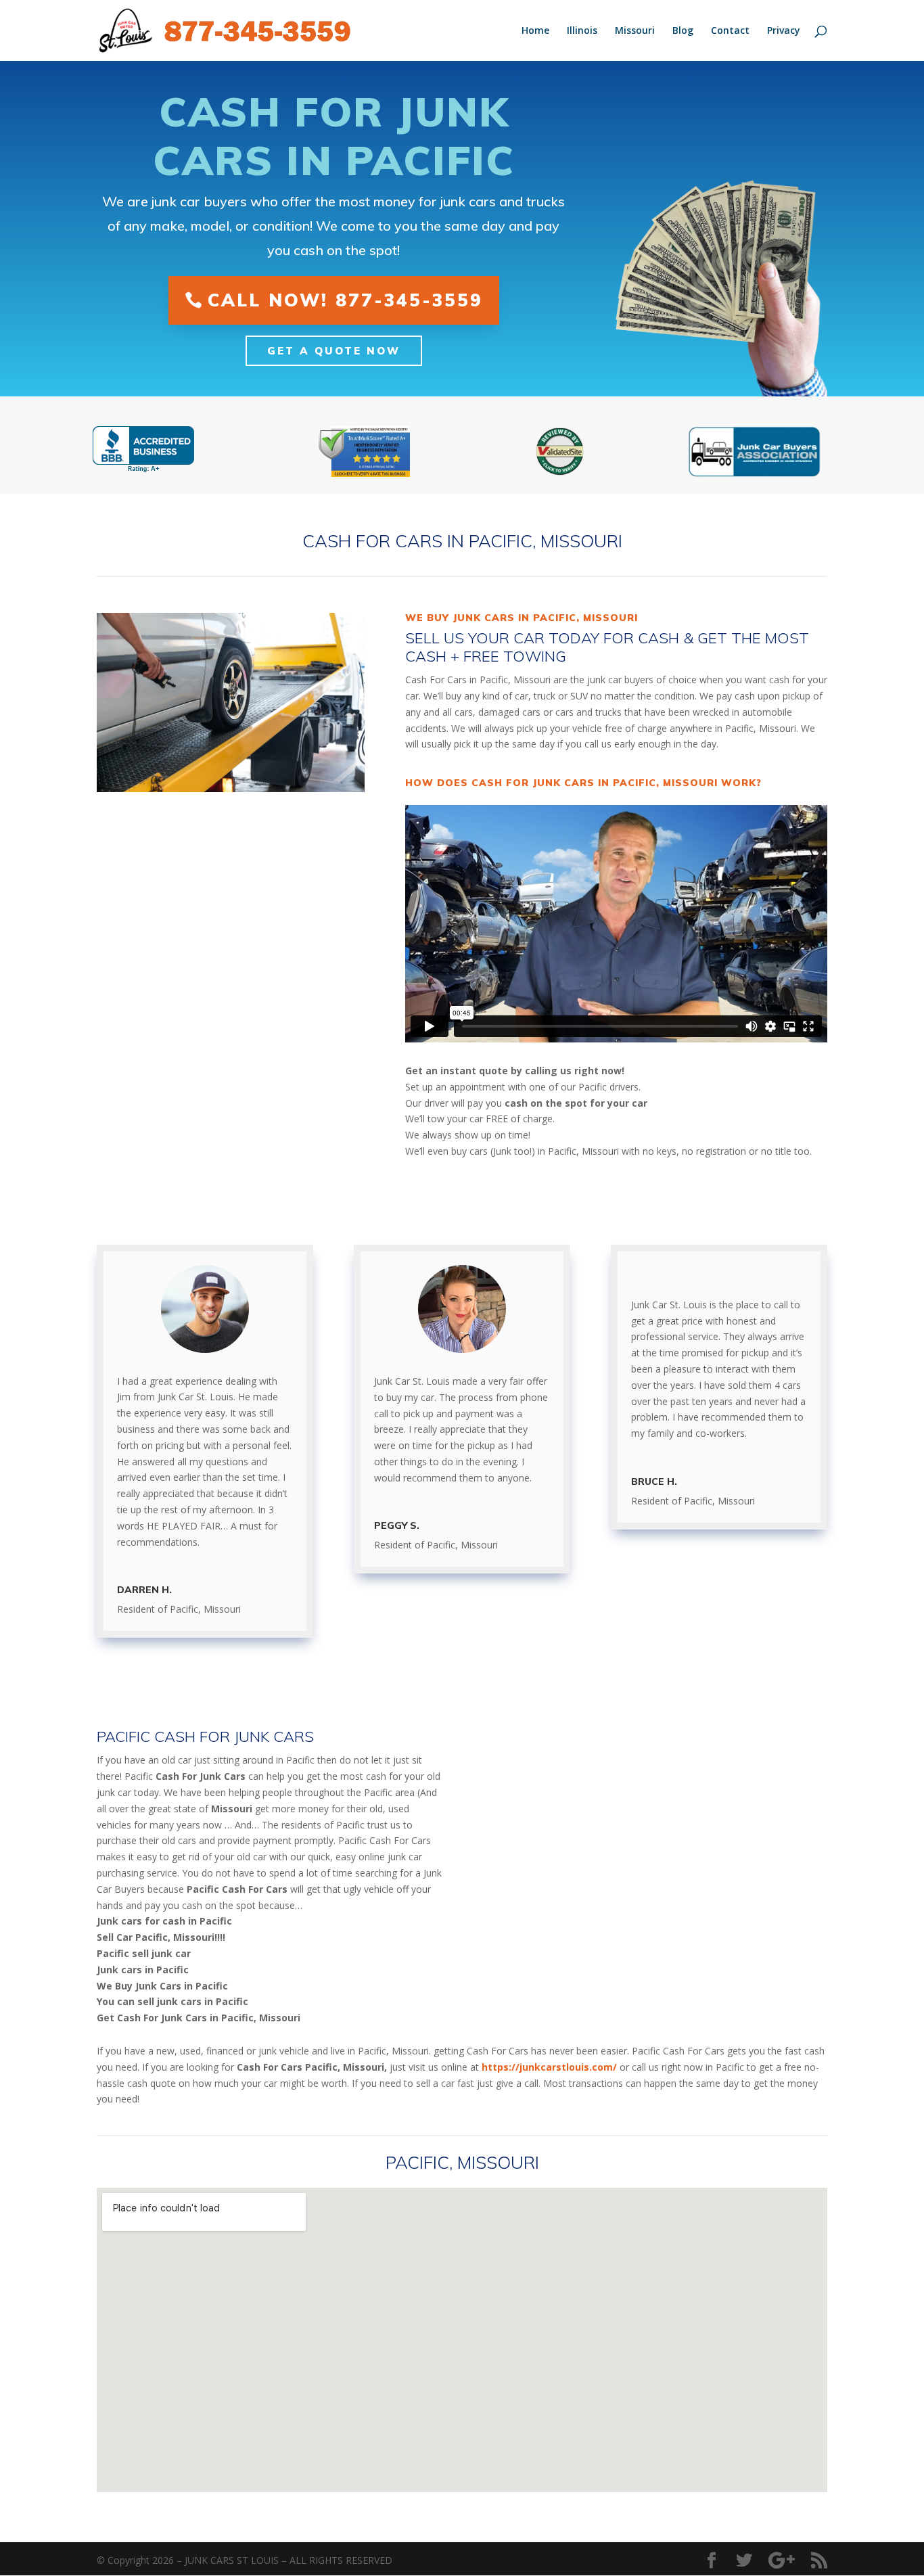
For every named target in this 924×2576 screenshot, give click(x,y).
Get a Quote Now (334, 351)
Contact (730, 31)
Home (535, 31)
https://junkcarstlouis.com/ (549, 2067)
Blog (683, 31)
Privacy (784, 31)
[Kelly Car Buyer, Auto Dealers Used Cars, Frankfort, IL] (143, 450)
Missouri (635, 31)
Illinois (582, 31)
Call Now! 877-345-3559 (345, 300)
